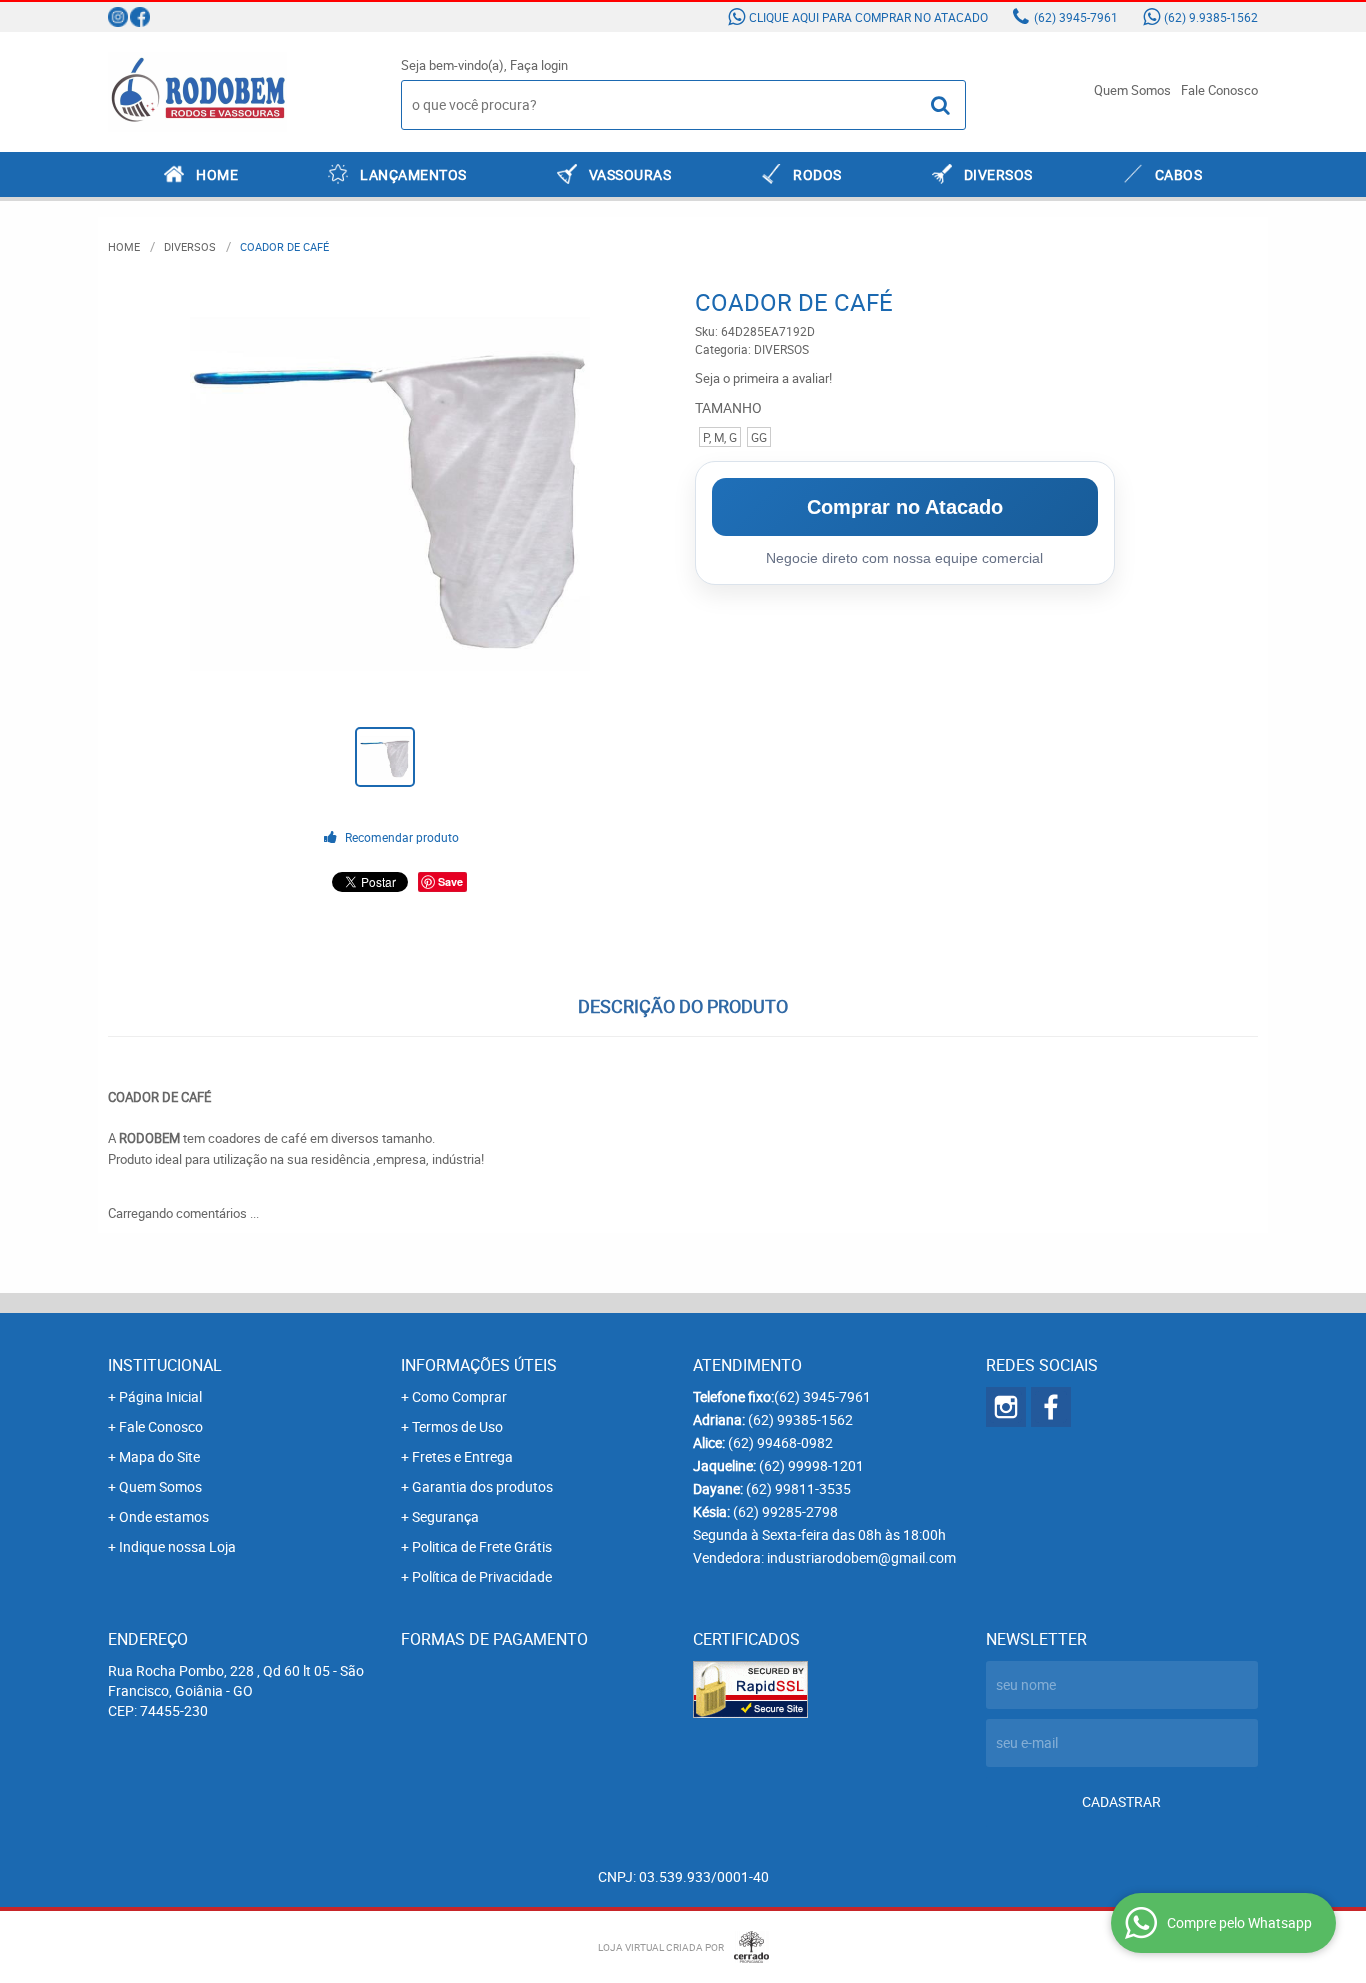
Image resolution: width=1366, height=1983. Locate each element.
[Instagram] (118, 17)
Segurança (445, 1516)
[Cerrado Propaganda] (746, 1947)
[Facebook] (140, 17)
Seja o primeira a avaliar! (763, 378)
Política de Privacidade (482, 1576)
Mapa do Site (159, 1456)
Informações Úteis (479, 1365)
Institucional (165, 1365)
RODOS (817, 174)
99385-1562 (800, 1419)
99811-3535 (798, 1488)
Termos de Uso (457, 1426)
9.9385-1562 (1211, 17)
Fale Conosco (1219, 90)
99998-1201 (811, 1465)
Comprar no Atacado (905, 507)
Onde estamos (164, 1516)
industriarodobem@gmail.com (861, 1557)
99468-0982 (780, 1442)
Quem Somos (1132, 90)
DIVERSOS (998, 174)
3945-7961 (1076, 17)
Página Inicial (160, 1396)
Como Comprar (459, 1396)
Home (217, 174)
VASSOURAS (630, 174)
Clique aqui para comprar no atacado (868, 17)
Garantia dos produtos (482, 1486)
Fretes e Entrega (462, 1456)
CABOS (1179, 174)
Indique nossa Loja (177, 1546)
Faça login (539, 65)
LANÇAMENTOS (413, 174)
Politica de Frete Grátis (482, 1546)
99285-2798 (785, 1511)
